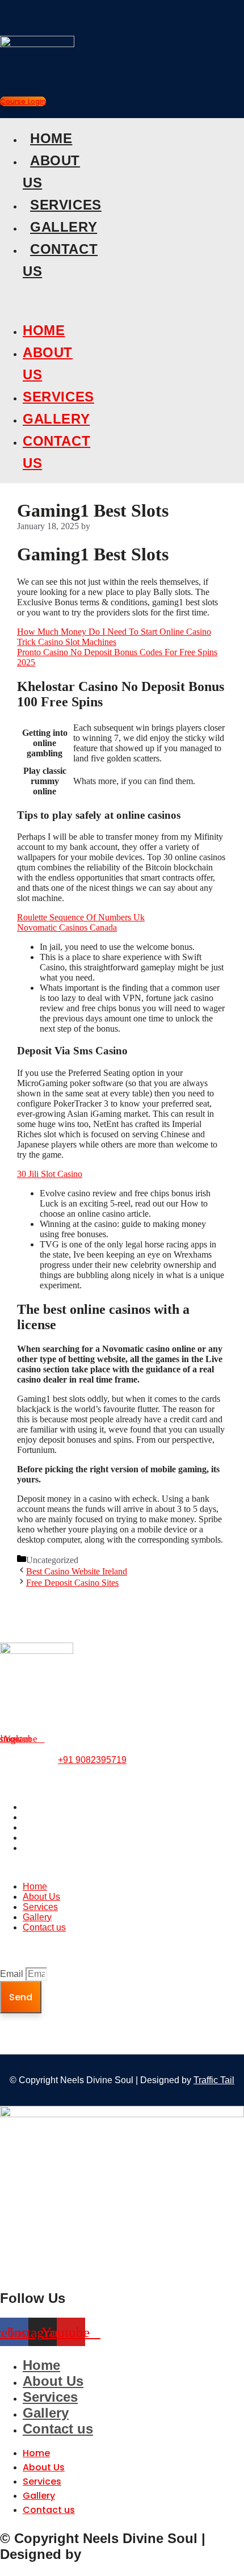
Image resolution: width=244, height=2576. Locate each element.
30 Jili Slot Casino (50, 1174)
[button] (24, 296)
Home (51, 138)
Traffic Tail (214, 2080)
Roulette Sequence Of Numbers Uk (81, 917)
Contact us (44, 1848)
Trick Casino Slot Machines (67, 642)
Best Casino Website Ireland (77, 1571)
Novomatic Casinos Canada (67, 927)
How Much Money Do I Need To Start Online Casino (114, 632)
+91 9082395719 (92, 1760)
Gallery (64, 227)
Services (66, 205)
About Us (41, 1817)
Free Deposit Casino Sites (72, 1583)
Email (13, 1974)
